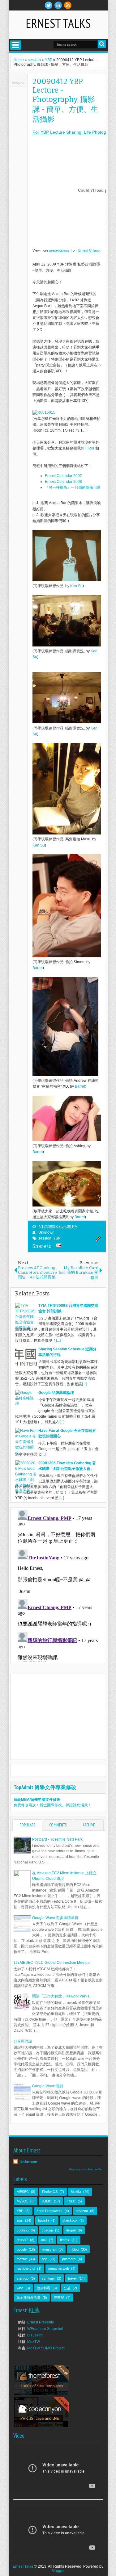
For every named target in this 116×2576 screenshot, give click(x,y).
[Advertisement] (65, 1716)
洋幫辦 (59, 2298)
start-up (23, 2278)
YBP (57, 1238)
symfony (48, 2278)
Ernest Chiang (89, 250)
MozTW (34, 2342)
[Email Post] (58, 1246)
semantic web (59, 2269)
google (22, 2249)
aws (20, 2220)
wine (20, 2288)
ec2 (44, 2240)
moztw (22, 2259)
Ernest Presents (41, 2322)
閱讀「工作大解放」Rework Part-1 (61, 1996)
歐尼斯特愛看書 (29, 2298)
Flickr (90, 448)
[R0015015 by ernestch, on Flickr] (44, 412)
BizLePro (35, 2335)
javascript (49, 2249)
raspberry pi (26, 2269)
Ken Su (76, 586)
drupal (71, 2230)
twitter (49, 5)
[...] (58, 1340)
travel (72, 2278)
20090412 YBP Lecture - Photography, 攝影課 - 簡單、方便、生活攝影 (65, 100)
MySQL (22, 2201)
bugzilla (44, 2220)
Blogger (58, 2571)
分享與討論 (23, 2041)
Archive (89, 1825)
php (45, 2259)
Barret (38, 968)
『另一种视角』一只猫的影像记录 (73, 487)
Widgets (18, 83)
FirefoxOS (50, 2192)
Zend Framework (49, 2211)
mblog (74, 2249)
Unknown (46, 1232)
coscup (47, 2230)
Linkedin (58, 5)
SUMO (47, 2201)
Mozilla (76, 2192)
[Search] (102, 44)
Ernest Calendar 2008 (63, 482)
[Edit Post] (97, 1240)
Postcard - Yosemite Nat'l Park (57, 1839)
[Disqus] (58, 1585)
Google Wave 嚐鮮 (48, 2086)
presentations (59, 250)
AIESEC (23, 2192)
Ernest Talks (58, 23)
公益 (67, 2288)
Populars (27, 1825)
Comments (58, 1825)
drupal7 (22, 2240)
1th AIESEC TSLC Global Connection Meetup (52, 1963)
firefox (65, 2240)
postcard (69, 2259)
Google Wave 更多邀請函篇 (55, 1918)
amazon (82, 2211)
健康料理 (44, 2288)
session (45, 1238)
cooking (23, 2230)
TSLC (71, 2201)
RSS (68, 5)
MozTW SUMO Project (46, 2348)
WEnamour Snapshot (45, 2329)
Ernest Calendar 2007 (63, 476)
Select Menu (16, 45)
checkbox (70, 2220)
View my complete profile (85, 2169)
